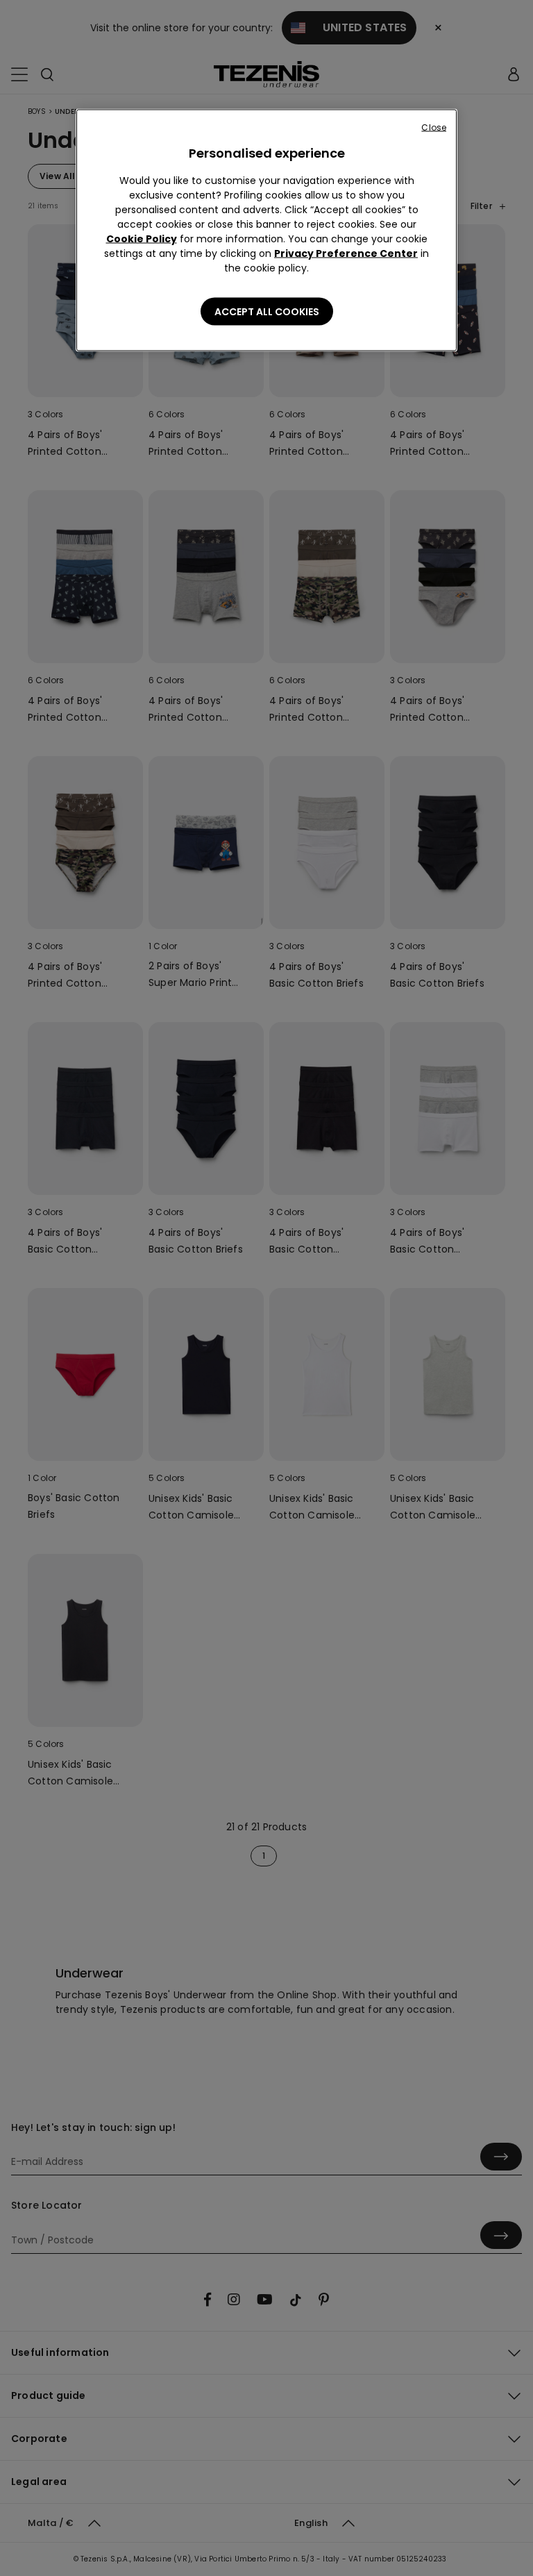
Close (434, 127)
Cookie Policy (142, 239)
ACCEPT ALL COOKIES (267, 312)
